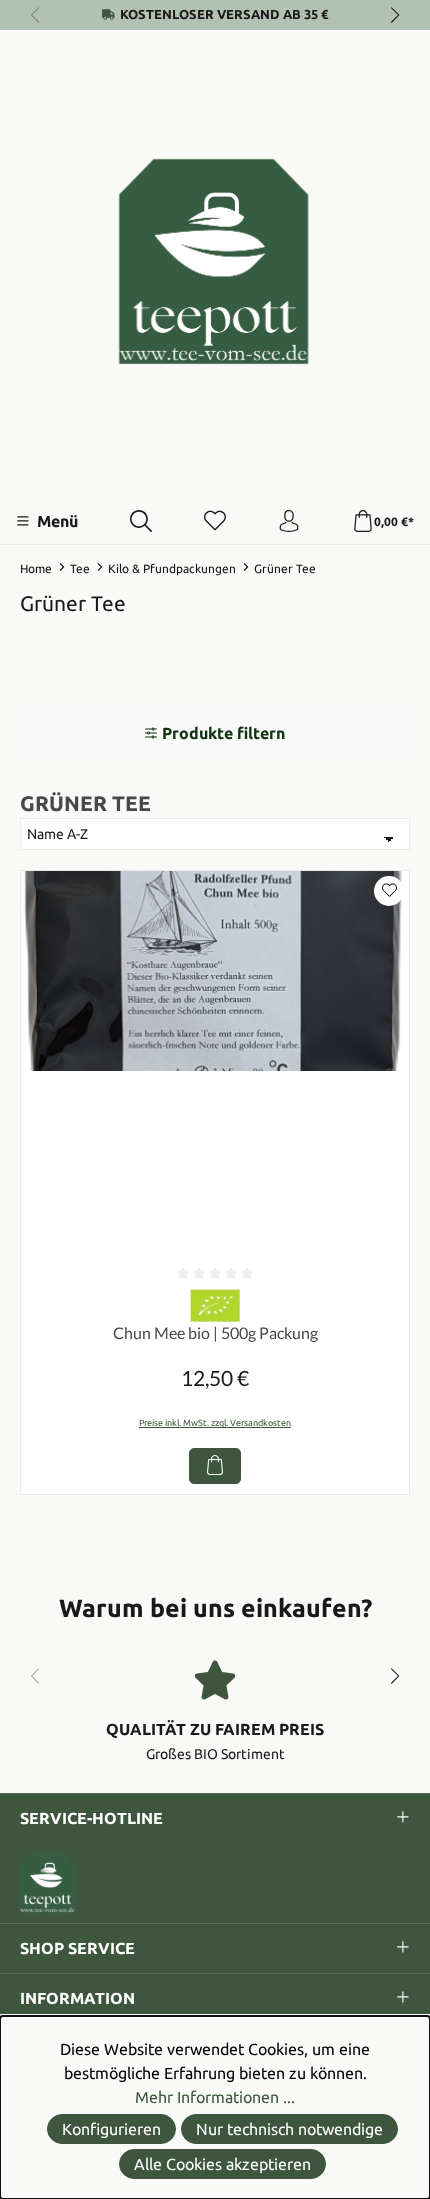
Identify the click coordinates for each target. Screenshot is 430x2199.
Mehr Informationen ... (215, 2097)
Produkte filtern (223, 733)
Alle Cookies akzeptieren (222, 2164)
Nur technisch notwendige (289, 2129)
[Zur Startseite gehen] (215, 261)
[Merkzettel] (215, 522)
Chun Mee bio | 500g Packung (215, 1332)
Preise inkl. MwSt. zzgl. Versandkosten (215, 1423)
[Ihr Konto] (289, 522)
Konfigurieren (111, 2129)
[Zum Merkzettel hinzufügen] (389, 891)
